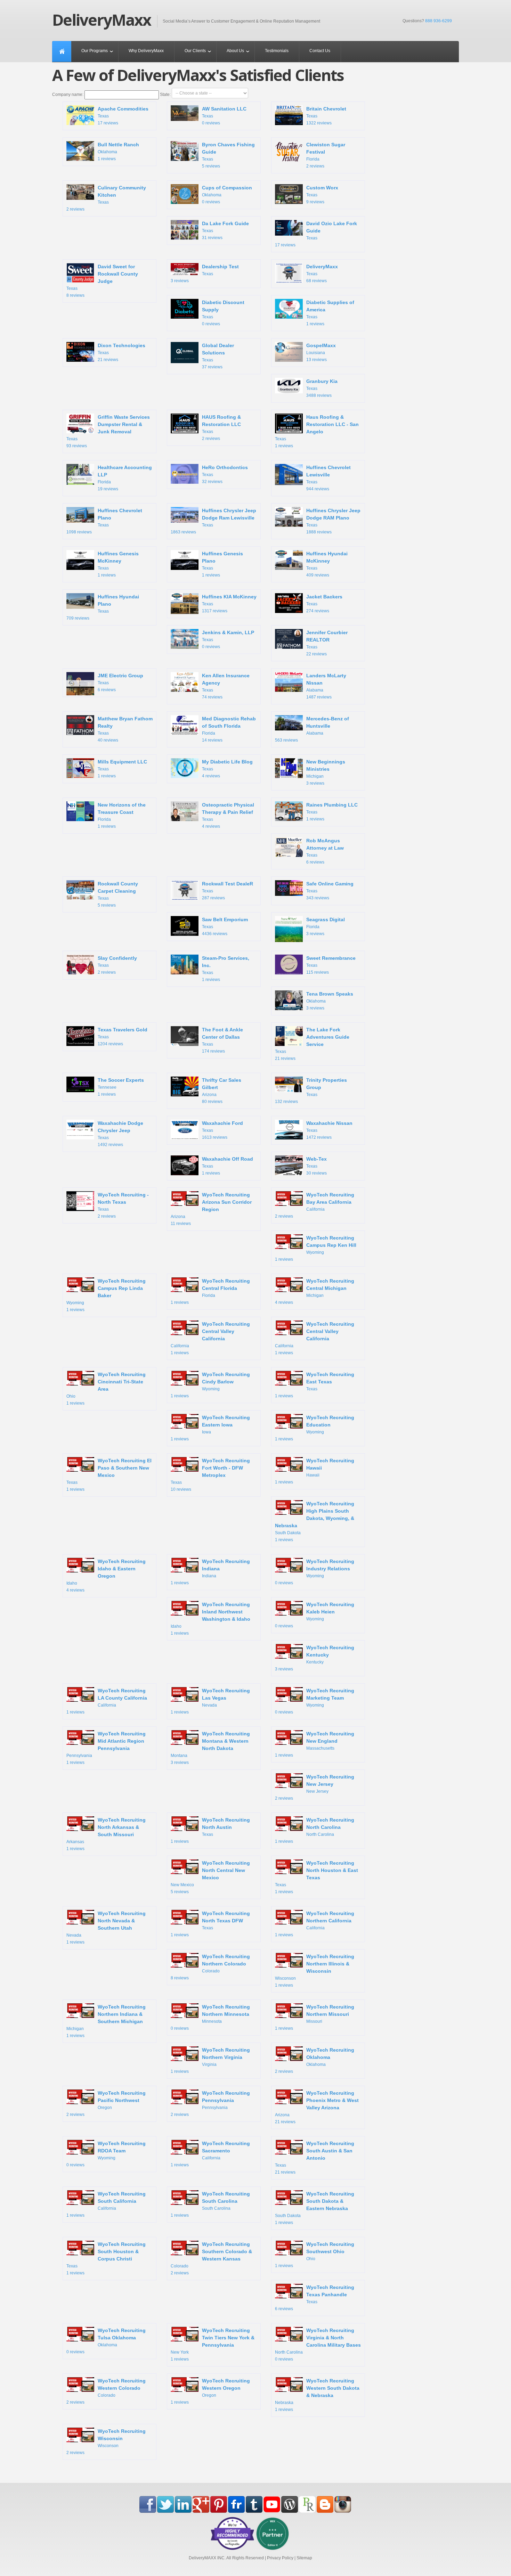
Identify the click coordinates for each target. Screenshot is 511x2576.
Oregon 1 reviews (210, 2391)
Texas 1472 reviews (329, 1130)
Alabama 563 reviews (312, 729)
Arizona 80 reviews (222, 1091)
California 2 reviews (315, 1205)
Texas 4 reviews (227, 769)
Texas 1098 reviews (104, 521)
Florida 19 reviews (125, 478)
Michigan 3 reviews (326, 772)
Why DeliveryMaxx (146, 51)
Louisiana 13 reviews (321, 352)
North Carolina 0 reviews (318, 2345)
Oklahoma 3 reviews (330, 1001)
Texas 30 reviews (317, 1166)
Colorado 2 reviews (211, 2258)
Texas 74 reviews (226, 686)
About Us (235, 51)
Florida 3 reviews (326, 926)
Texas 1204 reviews (123, 1037)
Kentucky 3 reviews (315, 1658)
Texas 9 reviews (322, 195)
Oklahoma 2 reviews (315, 2060)
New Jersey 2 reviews (315, 1787)
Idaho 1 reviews (210, 1619)
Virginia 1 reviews (210, 2060)
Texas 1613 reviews (222, 1130)
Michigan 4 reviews (315, 1291)
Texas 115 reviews (331, 965)
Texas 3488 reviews (322, 388)
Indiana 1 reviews (210, 1572)
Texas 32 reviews (225, 474)
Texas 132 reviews (311, 1091)
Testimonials (277, 51)
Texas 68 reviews (322, 273)
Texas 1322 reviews (326, 116)
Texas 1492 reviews (120, 1134)
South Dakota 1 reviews (315, 1522)
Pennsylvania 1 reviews (106, 1748)
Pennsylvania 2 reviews (210, 2104)
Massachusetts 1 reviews (315, 1744)
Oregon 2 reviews (106, 2104)
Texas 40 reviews (125, 729)
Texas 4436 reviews (225, 926)
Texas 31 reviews (225, 230)
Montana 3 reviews (210, 1748)
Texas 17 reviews (123, 116)
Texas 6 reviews (120, 682)
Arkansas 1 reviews (106, 1834)
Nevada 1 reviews (210, 1701)
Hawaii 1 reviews (315, 1471)
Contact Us (320, 51)
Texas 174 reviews (222, 1040)
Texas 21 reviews (121, 352)
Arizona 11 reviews (211, 1209)
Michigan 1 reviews (106, 2021)
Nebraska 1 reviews (317, 2395)
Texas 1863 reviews (213, 521)
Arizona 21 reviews (317, 2107)
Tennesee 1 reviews (121, 1087)
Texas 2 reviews (106, 198)
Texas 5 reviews (228, 155)
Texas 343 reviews (330, 891)
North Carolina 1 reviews (315, 1830)
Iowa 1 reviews (210, 1428)
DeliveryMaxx (102, 20)
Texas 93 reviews (108, 431)
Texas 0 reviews (224, 116)
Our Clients (195, 51)
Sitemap (304, 2558)
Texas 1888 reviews (333, 521)
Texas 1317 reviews (229, 604)
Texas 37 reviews (218, 356)
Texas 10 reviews (210, 1475)
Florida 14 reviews (229, 729)
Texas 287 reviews (228, 891)
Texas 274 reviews (324, 604)
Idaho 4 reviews (106, 1576)
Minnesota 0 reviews (210, 2017)
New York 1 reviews (213, 2345)
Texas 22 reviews (327, 643)
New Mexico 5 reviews (210, 1877)
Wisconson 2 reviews (106, 2442)
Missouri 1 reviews (315, 2017)
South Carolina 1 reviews (210, 2204)
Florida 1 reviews (122, 815)
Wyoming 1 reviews (316, 1248)
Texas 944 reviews (328, 478)
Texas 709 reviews (103, 607)
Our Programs (95, 51)
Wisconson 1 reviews (315, 1971)
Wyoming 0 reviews (315, 1572)
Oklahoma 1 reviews (118, 152)
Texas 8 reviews (102, 281)
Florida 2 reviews (326, 155)
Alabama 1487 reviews (326, 686)
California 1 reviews (210, 1338)
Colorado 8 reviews (210, 1967)
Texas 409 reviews (327, 564)
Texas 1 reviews (330, 313)
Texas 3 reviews (205, 273)
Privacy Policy (280, 2558)
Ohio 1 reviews (106, 1389)
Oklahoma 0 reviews (227, 195)
